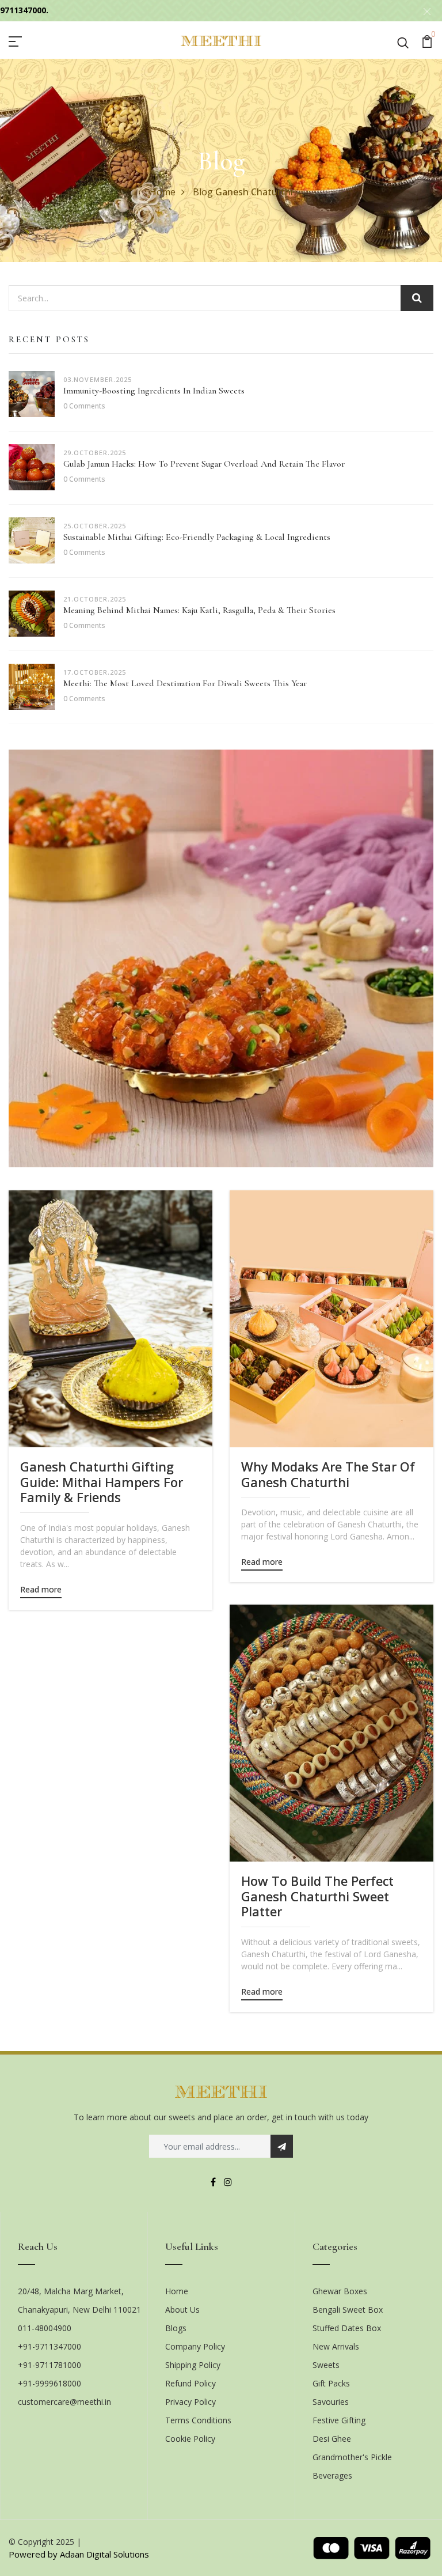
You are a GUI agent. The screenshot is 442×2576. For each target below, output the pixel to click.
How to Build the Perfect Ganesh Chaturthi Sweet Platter (317, 1896)
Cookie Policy (190, 2439)
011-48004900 (45, 2328)
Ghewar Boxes (340, 2291)
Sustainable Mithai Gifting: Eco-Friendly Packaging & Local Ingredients (197, 537)
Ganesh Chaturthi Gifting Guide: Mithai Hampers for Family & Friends (102, 1482)
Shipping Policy (193, 2365)
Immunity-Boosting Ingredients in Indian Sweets (154, 391)
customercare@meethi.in (64, 2402)
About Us (182, 2310)
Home (163, 192)
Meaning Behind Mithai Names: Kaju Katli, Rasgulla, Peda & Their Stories (199, 610)
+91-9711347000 (49, 2346)
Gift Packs (331, 2383)
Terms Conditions (198, 2420)
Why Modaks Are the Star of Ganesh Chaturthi (328, 1474)
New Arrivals (336, 2346)
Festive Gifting (339, 2420)
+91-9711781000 (49, 2365)
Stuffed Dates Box (347, 2328)
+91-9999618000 (49, 2383)
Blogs (176, 2328)
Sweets (326, 2365)
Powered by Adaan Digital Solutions (79, 2554)
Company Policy (195, 2346)
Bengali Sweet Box (348, 2310)
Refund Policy (190, 2383)
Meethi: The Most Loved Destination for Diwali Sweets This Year (185, 683)
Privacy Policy (190, 2402)
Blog (203, 192)
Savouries (331, 2402)
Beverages (332, 2475)
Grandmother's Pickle (352, 2457)
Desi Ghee (332, 2439)
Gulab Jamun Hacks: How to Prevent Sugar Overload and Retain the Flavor (204, 464)
